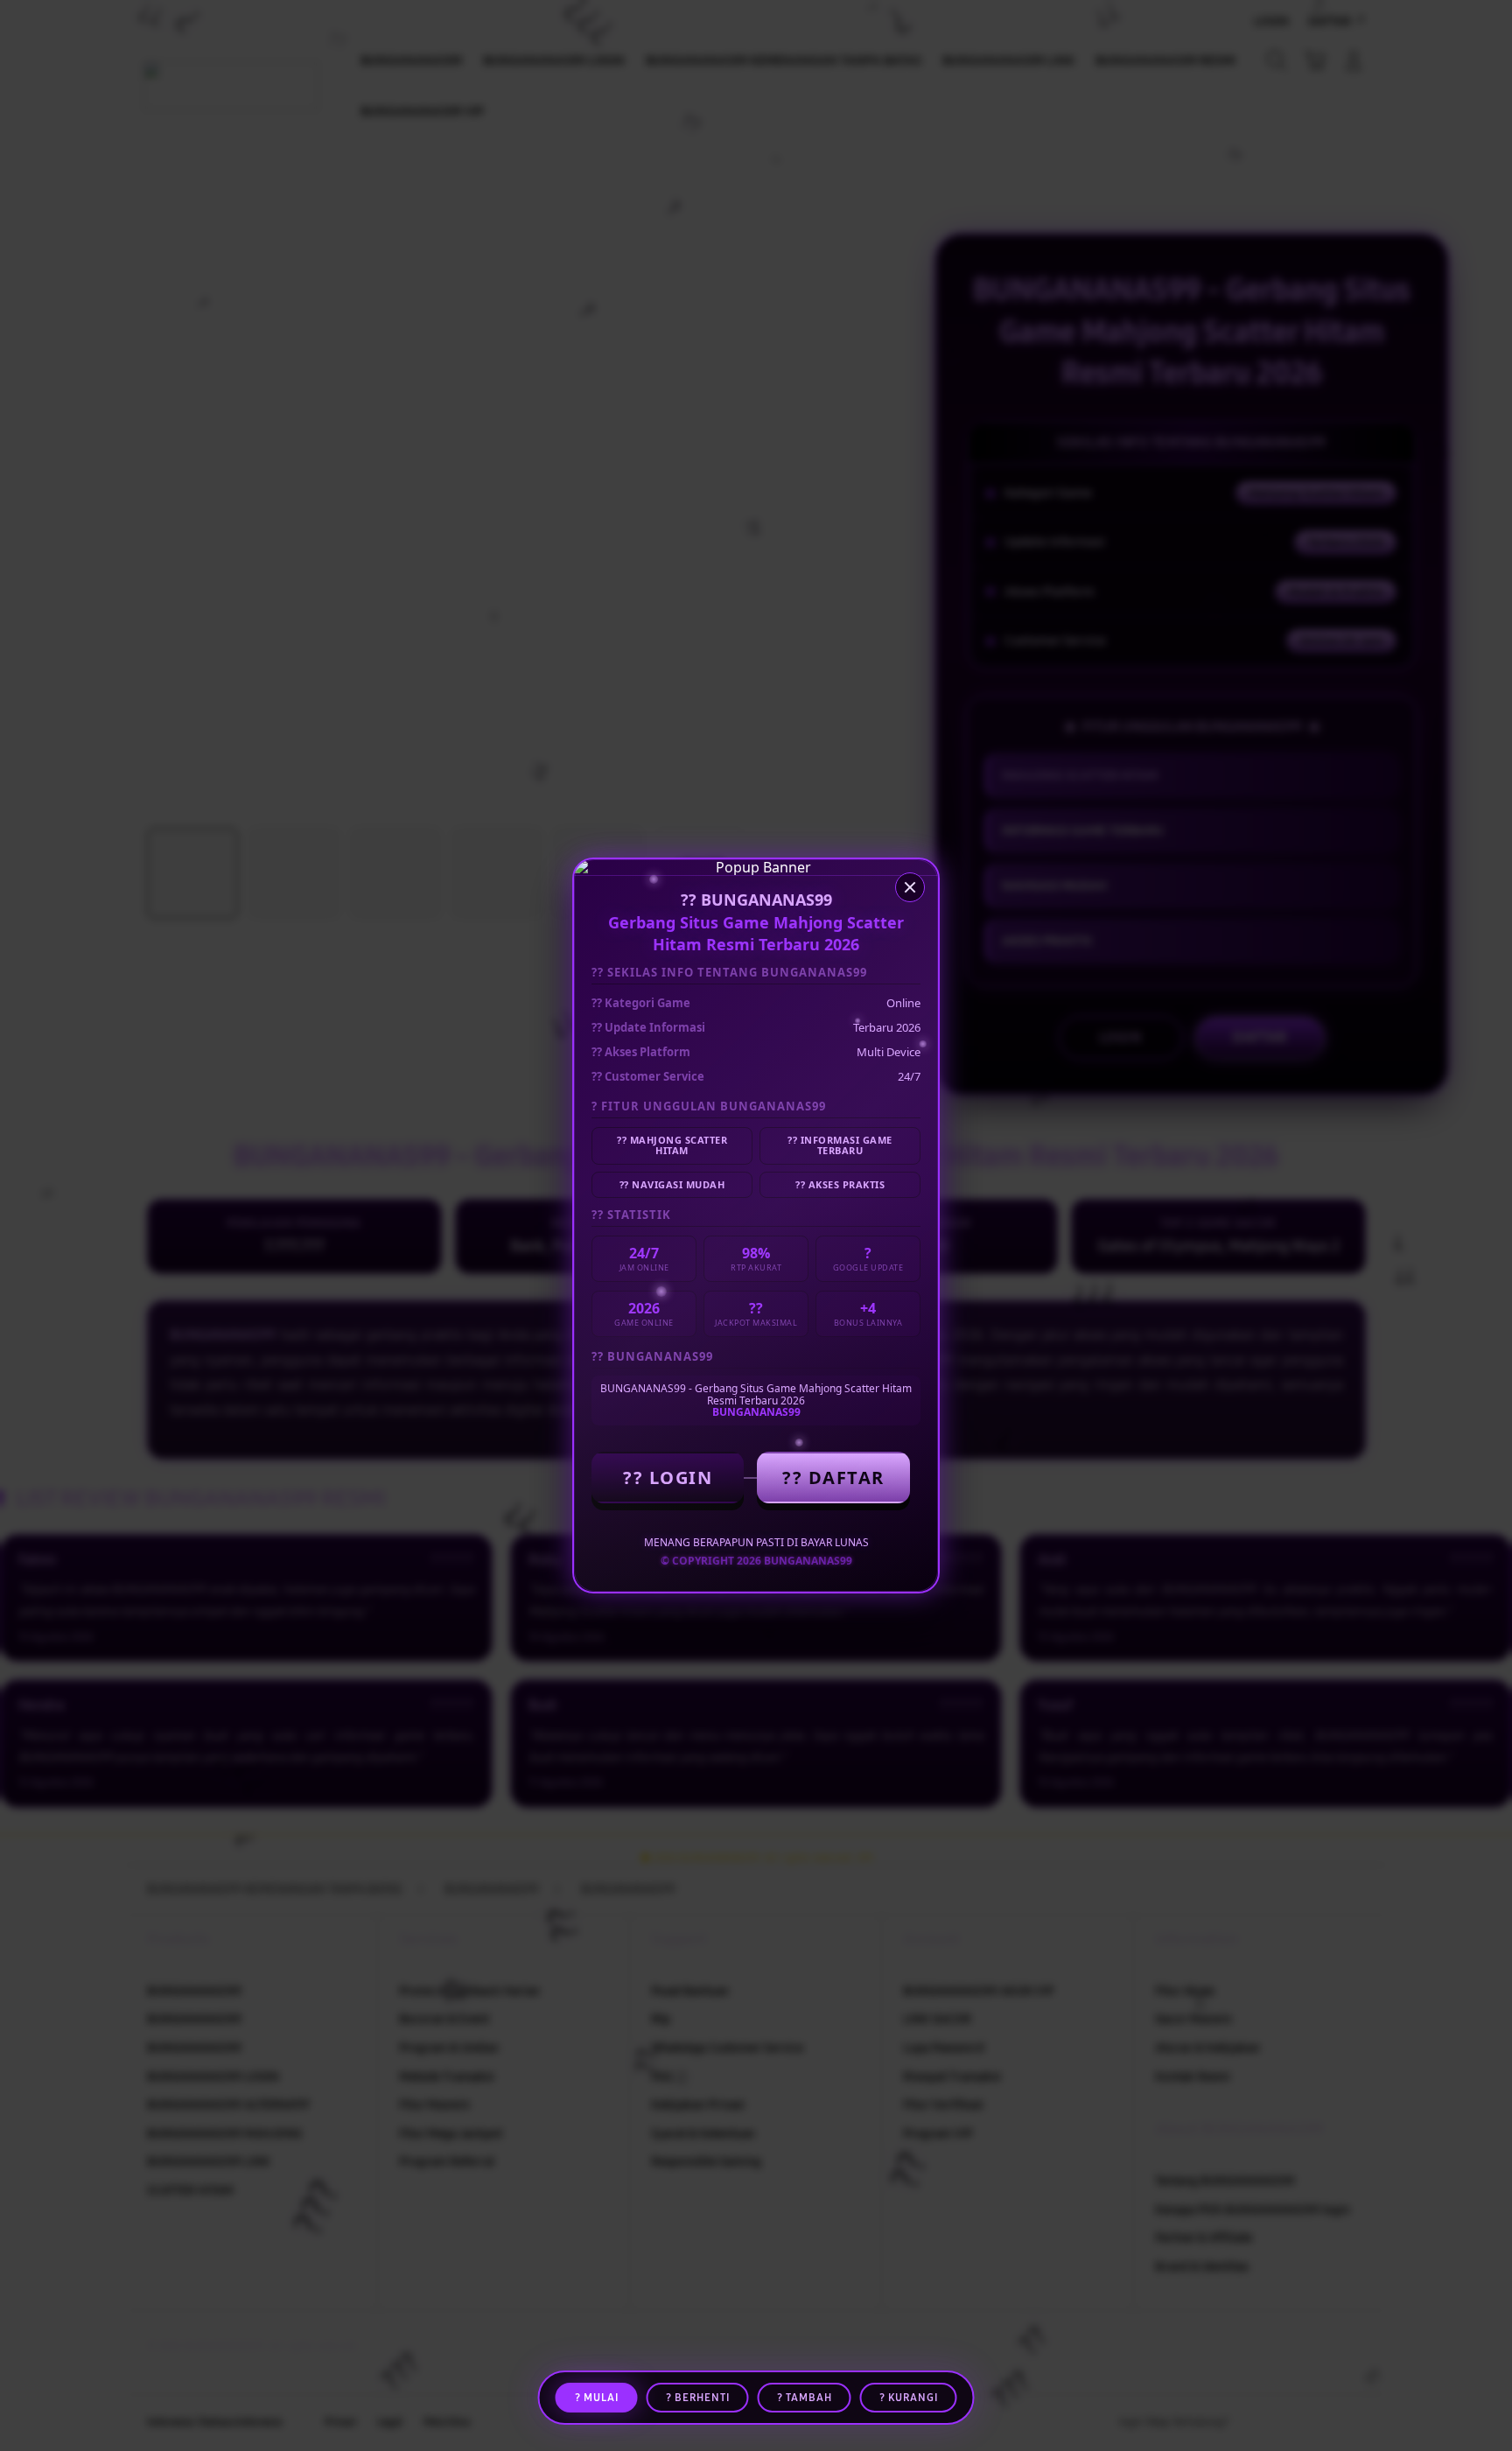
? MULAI (597, 2398)
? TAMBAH (805, 2398)
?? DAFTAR (833, 1478)
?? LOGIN (668, 1478)
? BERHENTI (698, 2398)
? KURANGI (909, 2398)
